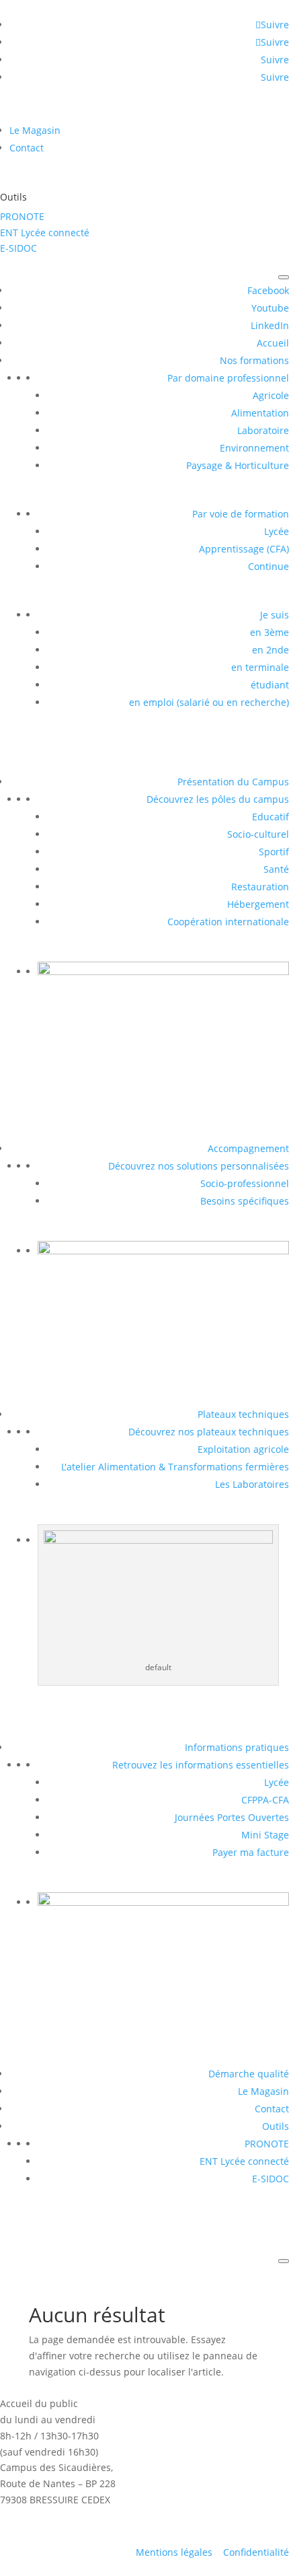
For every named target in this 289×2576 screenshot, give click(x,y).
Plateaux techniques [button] (243, 1414)
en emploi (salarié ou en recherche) (209, 702)
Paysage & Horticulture (238, 465)
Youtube (270, 308)
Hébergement (258, 904)
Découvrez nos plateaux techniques (209, 1432)
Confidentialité (256, 2552)
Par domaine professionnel (228, 378)
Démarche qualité (249, 2074)
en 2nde (271, 650)
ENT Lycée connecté (45, 232)
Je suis (275, 615)
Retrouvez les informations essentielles (201, 1765)
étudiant (270, 685)
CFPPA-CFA (265, 1800)
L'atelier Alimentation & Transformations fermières (175, 1467)
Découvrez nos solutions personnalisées (199, 1166)
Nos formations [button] (254, 360)
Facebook (268, 290)
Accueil (273, 343)
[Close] (284, 2261)
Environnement (254, 448)
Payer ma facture (251, 1852)
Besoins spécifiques (245, 1201)
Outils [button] (276, 2126)
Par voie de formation (241, 514)
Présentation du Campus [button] (233, 782)
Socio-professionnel (245, 1183)
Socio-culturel (258, 834)
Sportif (274, 852)
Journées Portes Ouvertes (232, 1817)
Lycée (277, 531)
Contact (27, 148)
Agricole (271, 395)
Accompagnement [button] (248, 1148)
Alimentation (260, 413)
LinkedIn (270, 325)
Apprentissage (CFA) (244, 549)
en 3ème (270, 632)
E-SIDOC (18, 248)
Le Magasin (35, 130)
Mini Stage (265, 1835)
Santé (276, 869)
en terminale (260, 667)
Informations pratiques (237, 1747)
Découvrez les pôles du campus (218, 799)
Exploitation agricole (243, 1449)
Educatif (271, 817)
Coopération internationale (228, 922)
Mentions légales (174, 2552)
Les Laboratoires (252, 1484)
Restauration (260, 887)
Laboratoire (263, 430)
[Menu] (284, 277)
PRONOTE (22, 216)
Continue (269, 566)
